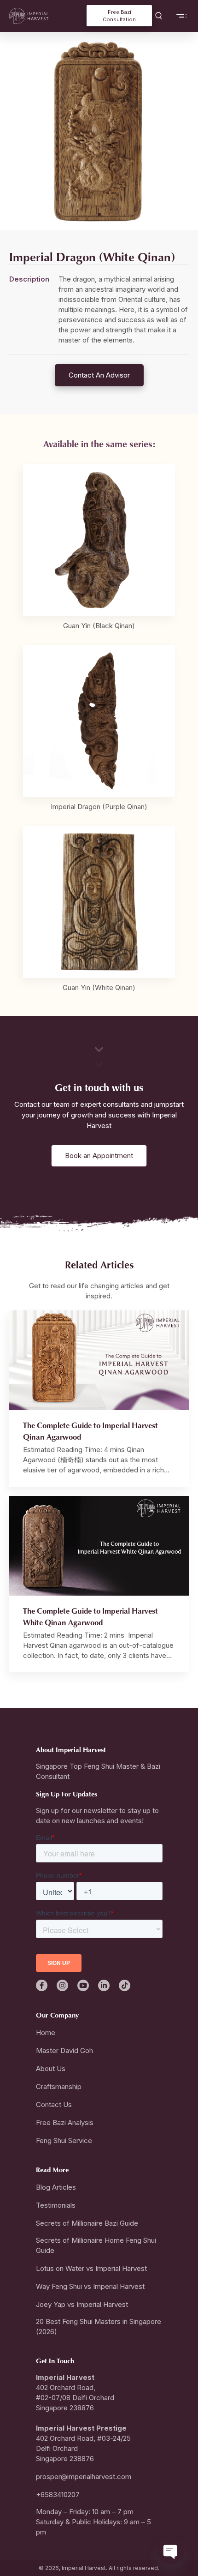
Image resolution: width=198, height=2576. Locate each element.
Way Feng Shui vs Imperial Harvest (90, 2286)
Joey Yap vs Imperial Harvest (82, 2304)
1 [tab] (99, 214)
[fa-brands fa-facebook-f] (42, 1985)
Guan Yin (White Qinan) (99, 988)
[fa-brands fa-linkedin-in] (104, 1985)
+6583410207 (58, 2495)
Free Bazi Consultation (119, 16)
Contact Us (54, 2105)
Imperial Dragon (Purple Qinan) (99, 807)
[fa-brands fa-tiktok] (125, 1985)
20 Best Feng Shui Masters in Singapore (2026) (99, 2327)
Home (46, 2033)
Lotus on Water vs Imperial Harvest (91, 2268)
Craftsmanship (59, 2087)
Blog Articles (56, 2187)
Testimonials (56, 2205)
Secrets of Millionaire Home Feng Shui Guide (96, 2245)
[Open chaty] (171, 2551)
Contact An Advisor (99, 375)
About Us (51, 2069)
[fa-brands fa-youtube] (83, 1985)
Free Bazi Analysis (65, 2123)
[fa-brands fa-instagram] (62, 1985)
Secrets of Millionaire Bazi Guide (87, 2223)
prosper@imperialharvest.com (84, 2477)
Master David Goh (64, 2051)
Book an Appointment (99, 1156)
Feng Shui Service (64, 2141)
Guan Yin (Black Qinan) (99, 626)
